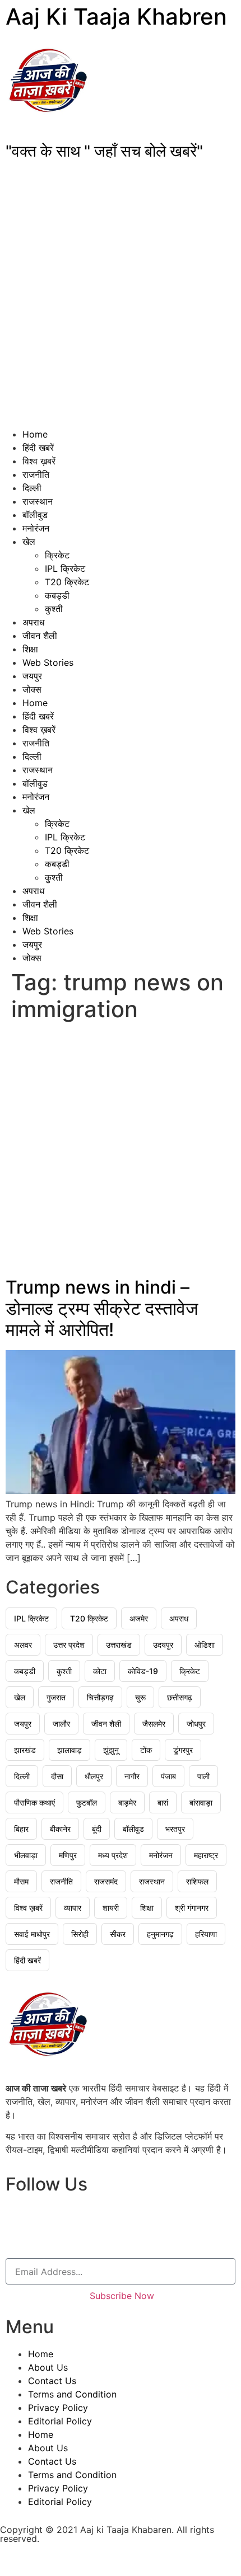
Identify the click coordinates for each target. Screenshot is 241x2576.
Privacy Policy (58, 2408)
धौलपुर (94, 1776)
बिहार (21, 1829)
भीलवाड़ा (26, 1855)
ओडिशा (205, 1645)
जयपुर (32, 676)
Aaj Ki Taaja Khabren (116, 17)
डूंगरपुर (183, 1750)
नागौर (132, 1776)
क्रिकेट (57, 555)
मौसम (21, 1881)
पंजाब (168, 1776)
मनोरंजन (36, 528)
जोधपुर (196, 1724)
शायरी (111, 1908)
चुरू (140, 1697)
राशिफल (197, 1881)
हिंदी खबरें (38, 448)
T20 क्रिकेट (67, 582)
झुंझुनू (111, 1750)
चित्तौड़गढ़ (100, 1697)
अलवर (23, 1645)
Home (35, 434)
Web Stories (48, 662)
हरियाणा (206, 1934)
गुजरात (56, 1697)
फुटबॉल (87, 1802)
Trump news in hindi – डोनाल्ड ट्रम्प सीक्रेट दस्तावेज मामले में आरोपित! (102, 1309)
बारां (163, 1802)
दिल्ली (32, 488)
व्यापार (73, 1908)
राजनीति (36, 474)
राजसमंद (106, 1881)
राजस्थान (38, 501)
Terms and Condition (72, 2394)
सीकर (118, 1934)
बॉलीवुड (35, 515)
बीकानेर (60, 1829)
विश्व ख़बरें (39, 461)
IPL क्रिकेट (65, 568)
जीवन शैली (40, 636)
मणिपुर (68, 1855)
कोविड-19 (143, 1671)
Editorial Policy (60, 2421)
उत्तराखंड (119, 1645)
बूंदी (97, 1829)
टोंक (146, 1750)
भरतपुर (175, 1829)
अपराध (33, 622)
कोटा (100, 1671)
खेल (29, 542)
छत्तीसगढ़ (180, 1697)
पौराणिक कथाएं (34, 1802)
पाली (203, 1776)
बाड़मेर (127, 1802)
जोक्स (32, 689)
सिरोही (80, 1934)
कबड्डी (57, 595)
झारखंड (25, 1750)
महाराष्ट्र (206, 1855)
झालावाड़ (69, 1750)
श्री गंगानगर (192, 1908)
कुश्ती (54, 609)
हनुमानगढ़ (160, 1934)
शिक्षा (30, 649)
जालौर (61, 1724)
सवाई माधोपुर (32, 1934)
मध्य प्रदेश (113, 1855)
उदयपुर (163, 1645)
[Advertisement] (121, 302)
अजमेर (139, 1618)
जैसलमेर (154, 1724)
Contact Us (52, 2381)
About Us (48, 2367)
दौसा (57, 1776)
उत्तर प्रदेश (69, 1645)
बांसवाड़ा (201, 1802)
